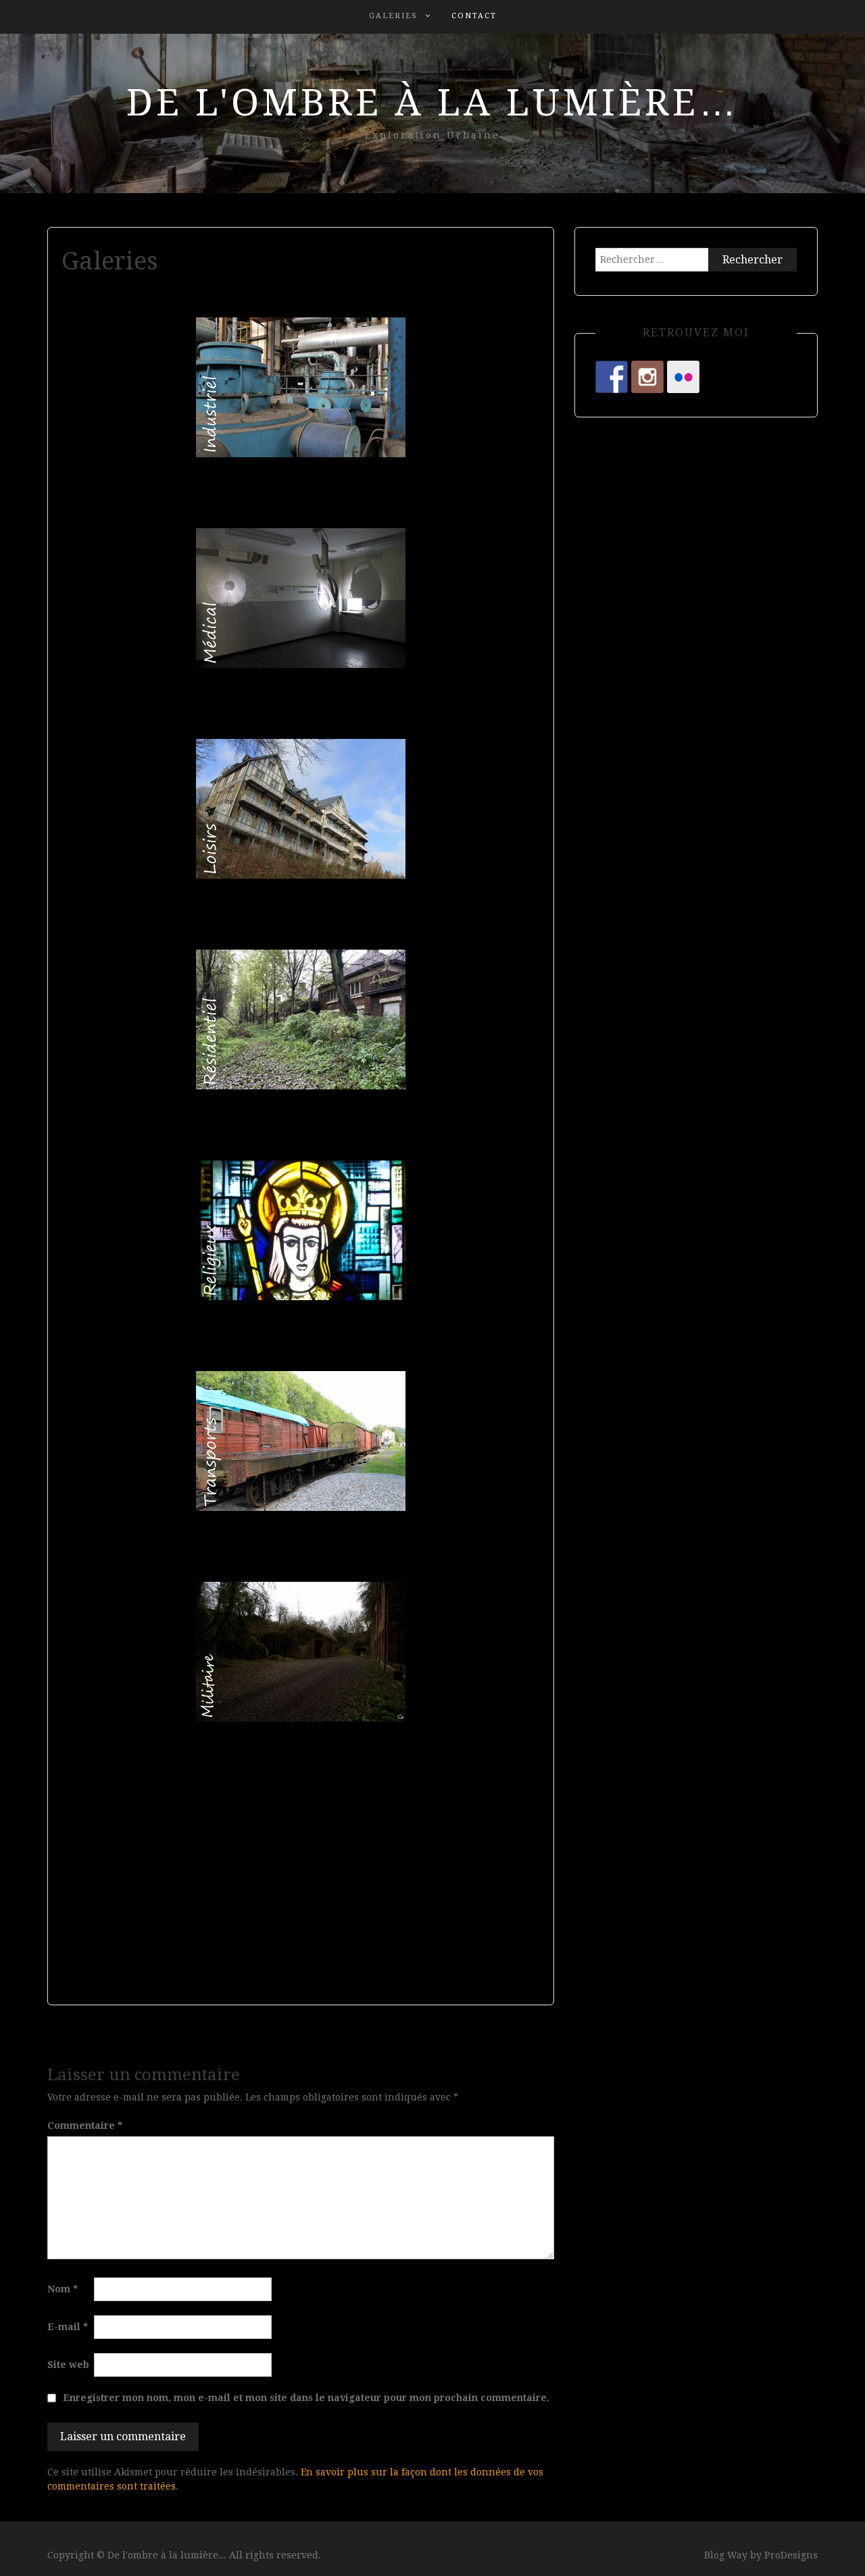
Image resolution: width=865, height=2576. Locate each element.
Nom (63, 2289)
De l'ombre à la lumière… (433, 103)
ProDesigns (791, 2555)
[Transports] (301, 1441)
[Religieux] (301, 1230)
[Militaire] (301, 1652)
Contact (474, 16)
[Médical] (301, 598)
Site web (68, 2365)
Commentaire (85, 2126)
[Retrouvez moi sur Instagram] (647, 377)
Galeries (393, 16)
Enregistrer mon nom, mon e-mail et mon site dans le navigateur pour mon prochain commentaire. (306, 2398)
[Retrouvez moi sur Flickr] (683, 377)
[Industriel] (301, 387)
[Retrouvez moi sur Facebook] (612, 377)
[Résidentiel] (301, 1020)
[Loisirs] (301, 809)
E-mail (68, 2327)
